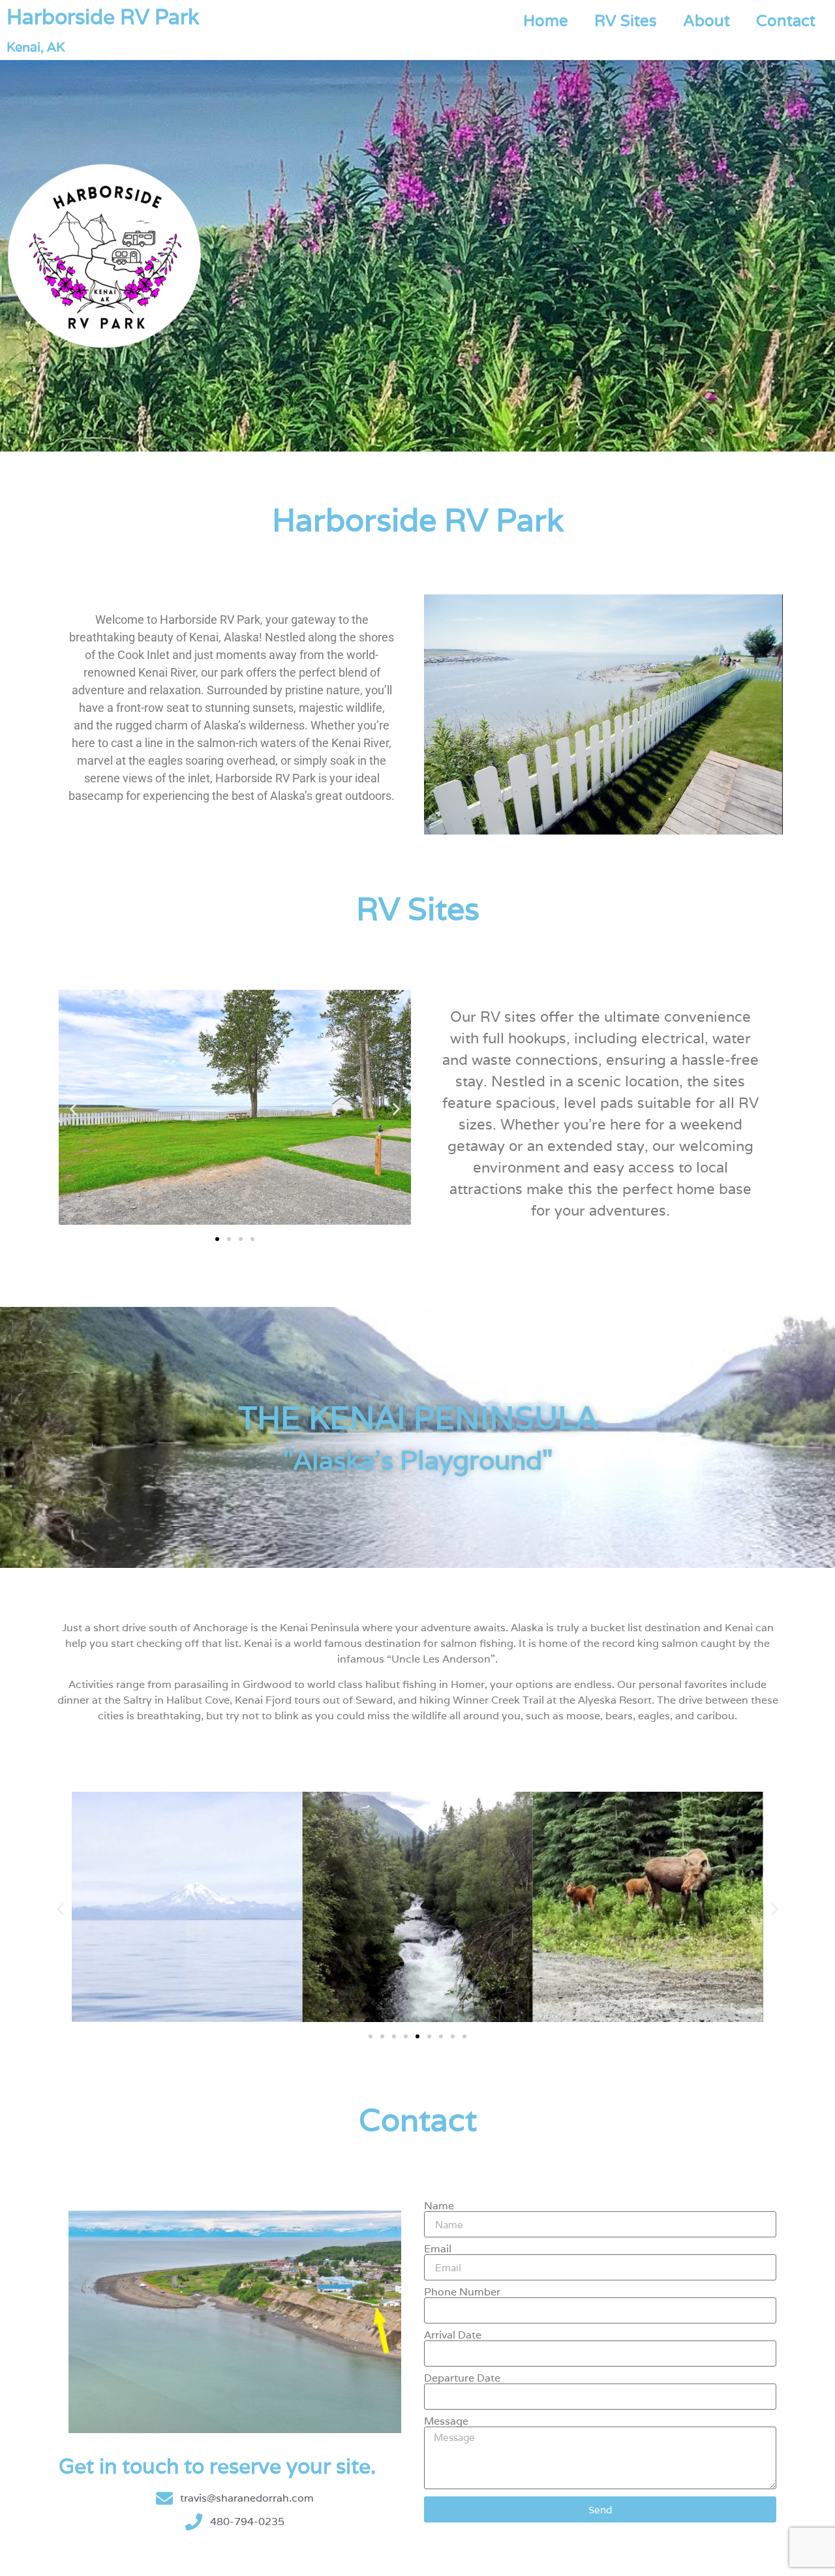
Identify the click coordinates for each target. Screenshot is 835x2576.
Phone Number (462, 2292)
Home (546, 21)
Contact (786, 21)
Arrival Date (453, 2335)
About (706, 21)
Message (446, 2421)
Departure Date (462, 2378)
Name (439, 2206)
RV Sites (626, 21)
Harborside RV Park (103, 17)
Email (438, 2249)
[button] (73, 1110)
